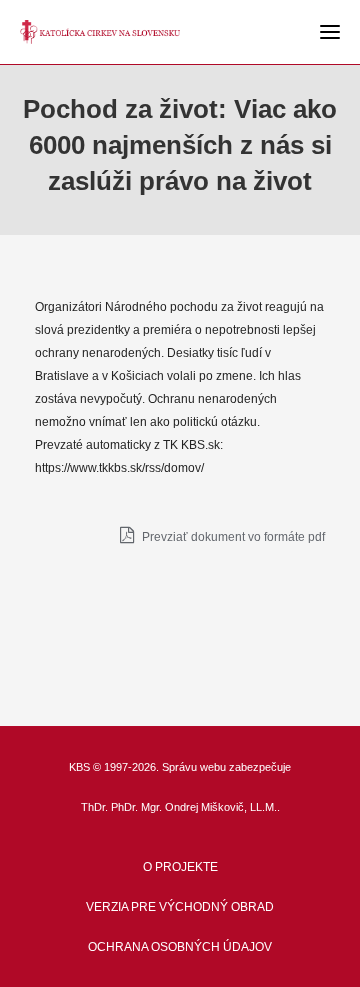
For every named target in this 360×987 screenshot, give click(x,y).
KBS (79, 767)
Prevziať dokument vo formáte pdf (232, 537)
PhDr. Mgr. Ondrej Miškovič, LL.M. (194, 807)
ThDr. (94, 807)
